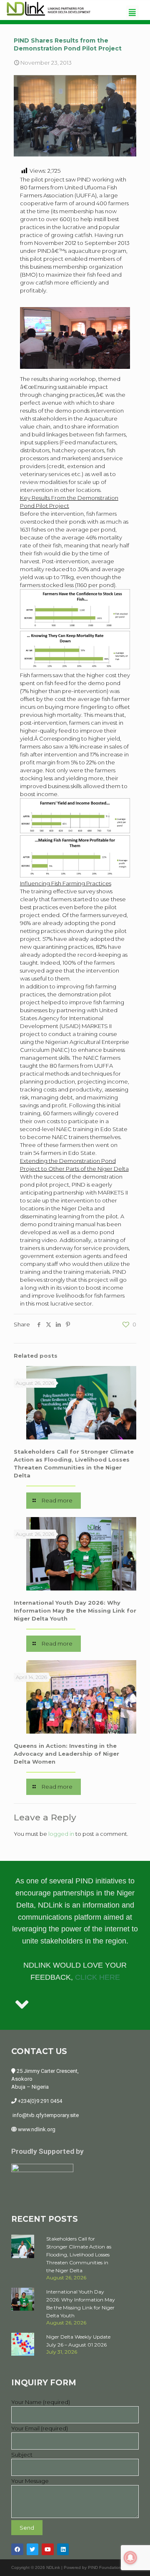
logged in (61, 1834)
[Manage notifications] (130, 2558)
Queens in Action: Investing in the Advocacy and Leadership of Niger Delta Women (66, 1754)
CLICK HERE (97, 1977)
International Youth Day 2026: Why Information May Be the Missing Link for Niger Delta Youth (75, 1611)
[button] (132, 12)
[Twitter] (33, 2550)
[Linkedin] (63, 2550)
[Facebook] (17, 2550)
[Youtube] (48, 2550)
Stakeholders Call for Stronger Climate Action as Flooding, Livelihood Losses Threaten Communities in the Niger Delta (79, 2255)
